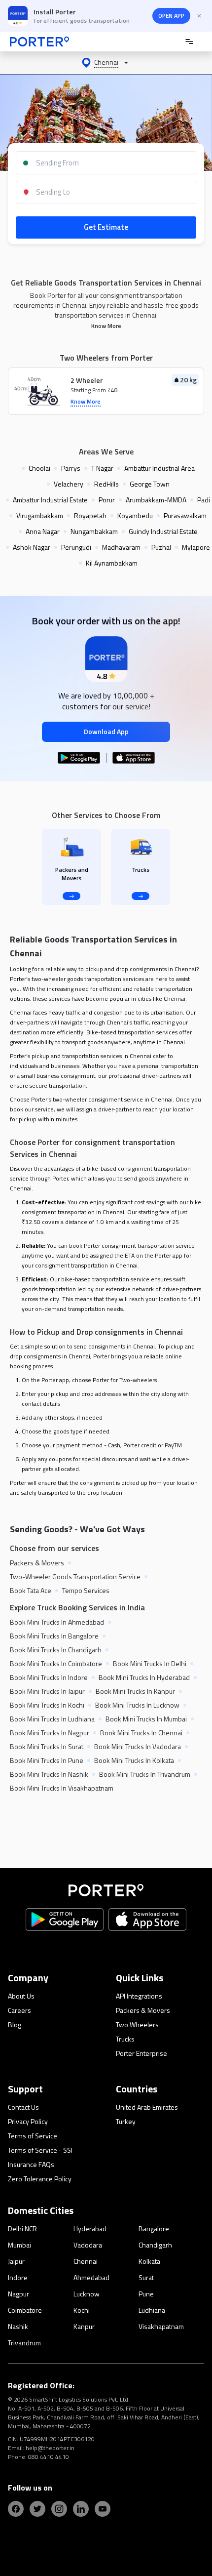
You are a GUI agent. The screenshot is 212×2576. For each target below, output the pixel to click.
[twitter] (37, 2509)
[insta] (59, 2509)
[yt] (103, 2509)
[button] (106, 63)
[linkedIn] (81, 2509)
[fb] (16, 2509)
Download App (106, 731)
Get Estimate (106, 227)
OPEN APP (171, 16)
